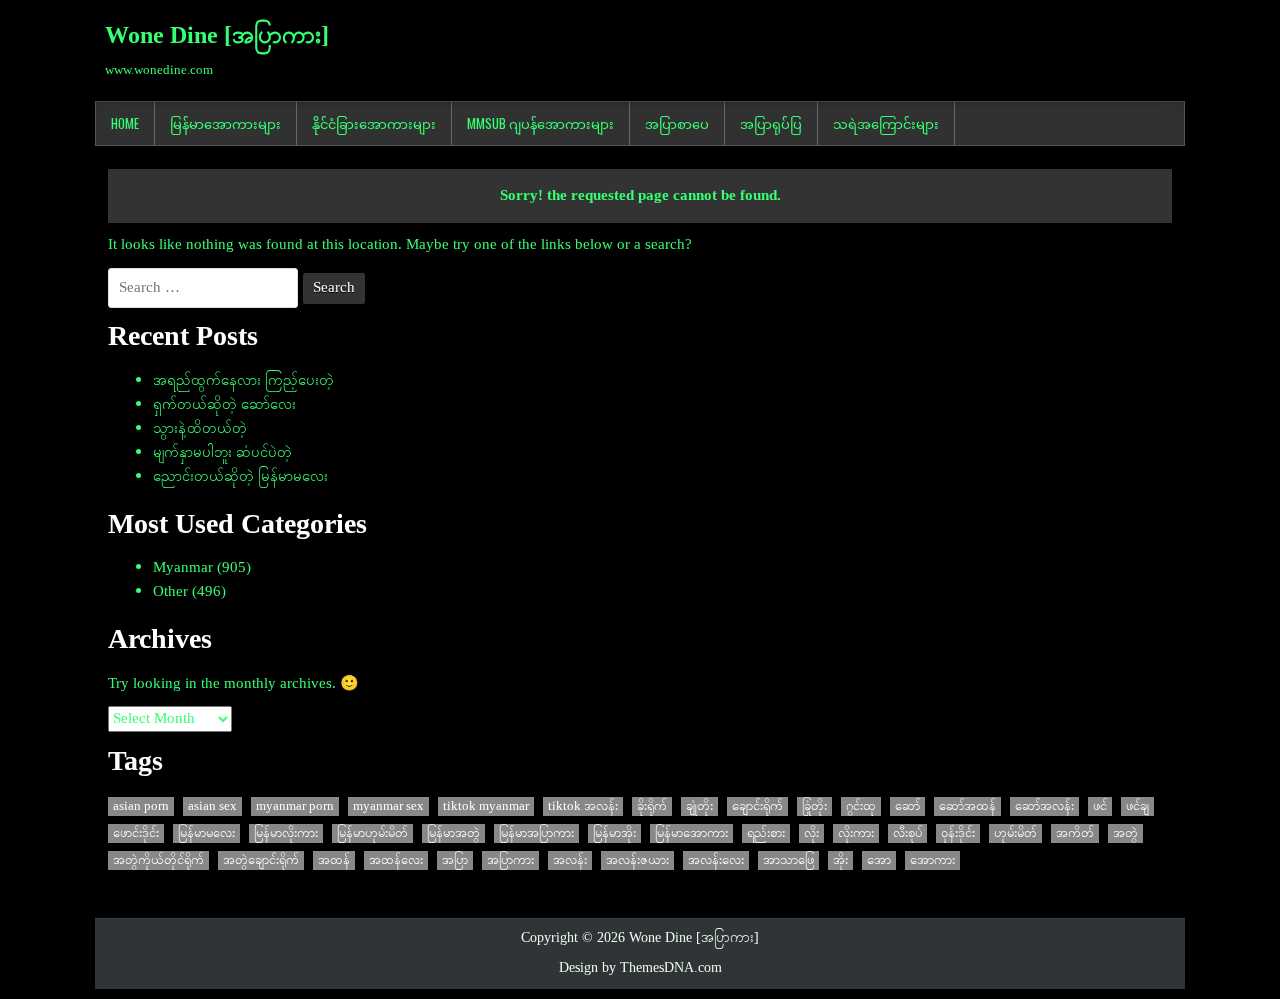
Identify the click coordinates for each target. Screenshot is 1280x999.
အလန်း (570, 860)
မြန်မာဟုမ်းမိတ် (372, 833)
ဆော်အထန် (967, 806)
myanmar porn (295, 806)
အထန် (334, 860)
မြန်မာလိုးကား (286, 833)
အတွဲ (1125, 833)
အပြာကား (510, 860)
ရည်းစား (766, 833)
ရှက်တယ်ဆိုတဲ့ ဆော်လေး (224, 405)
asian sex (212, 806)
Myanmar (183, 568)
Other (170, 592)
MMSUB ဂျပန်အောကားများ (540, 123)
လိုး (811, 833)
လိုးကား (856, 833)
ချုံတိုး (699, 806)
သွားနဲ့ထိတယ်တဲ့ (200, 429)
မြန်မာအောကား (691, 833)
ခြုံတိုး (814, 806)
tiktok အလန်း (583, 806)
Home (125, 123)
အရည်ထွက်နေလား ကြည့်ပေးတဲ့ (243, 381)
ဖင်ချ (1137, 806)
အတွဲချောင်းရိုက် (261, 860)
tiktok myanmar (486, 806)
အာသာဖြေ (788, 860)
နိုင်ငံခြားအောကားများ (374, 123)
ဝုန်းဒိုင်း (958, 833)
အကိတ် (1075, 833)
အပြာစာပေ (677, 123)
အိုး (840, 860)
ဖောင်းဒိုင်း (136, 833)
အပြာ (455, 860)
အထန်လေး (396, 860)
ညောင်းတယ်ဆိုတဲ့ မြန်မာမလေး (240, 477)
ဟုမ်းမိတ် (1015, 833)
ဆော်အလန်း (1044, 806)
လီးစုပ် (907, 833)
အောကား (932, 860)
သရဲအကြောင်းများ (886, 123)
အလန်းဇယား (637, 860)
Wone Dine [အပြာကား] (217, 37)
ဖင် (1100, 806)
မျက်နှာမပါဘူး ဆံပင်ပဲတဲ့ (222, 453)
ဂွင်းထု (861, 806)
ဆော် (907, 806)
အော (879, 860)
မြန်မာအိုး (614, 833)
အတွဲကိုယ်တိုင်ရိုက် (158, 860)
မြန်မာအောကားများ (225, 123)
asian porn (141, 806)
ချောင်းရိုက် (757, 806)
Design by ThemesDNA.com (640, 968)
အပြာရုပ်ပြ (771, 123)
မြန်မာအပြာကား (536, 833)
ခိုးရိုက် (652, 806)
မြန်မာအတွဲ (453, 833)
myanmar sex (388, 806)
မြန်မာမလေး (206, 833)
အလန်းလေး (716, 860)
